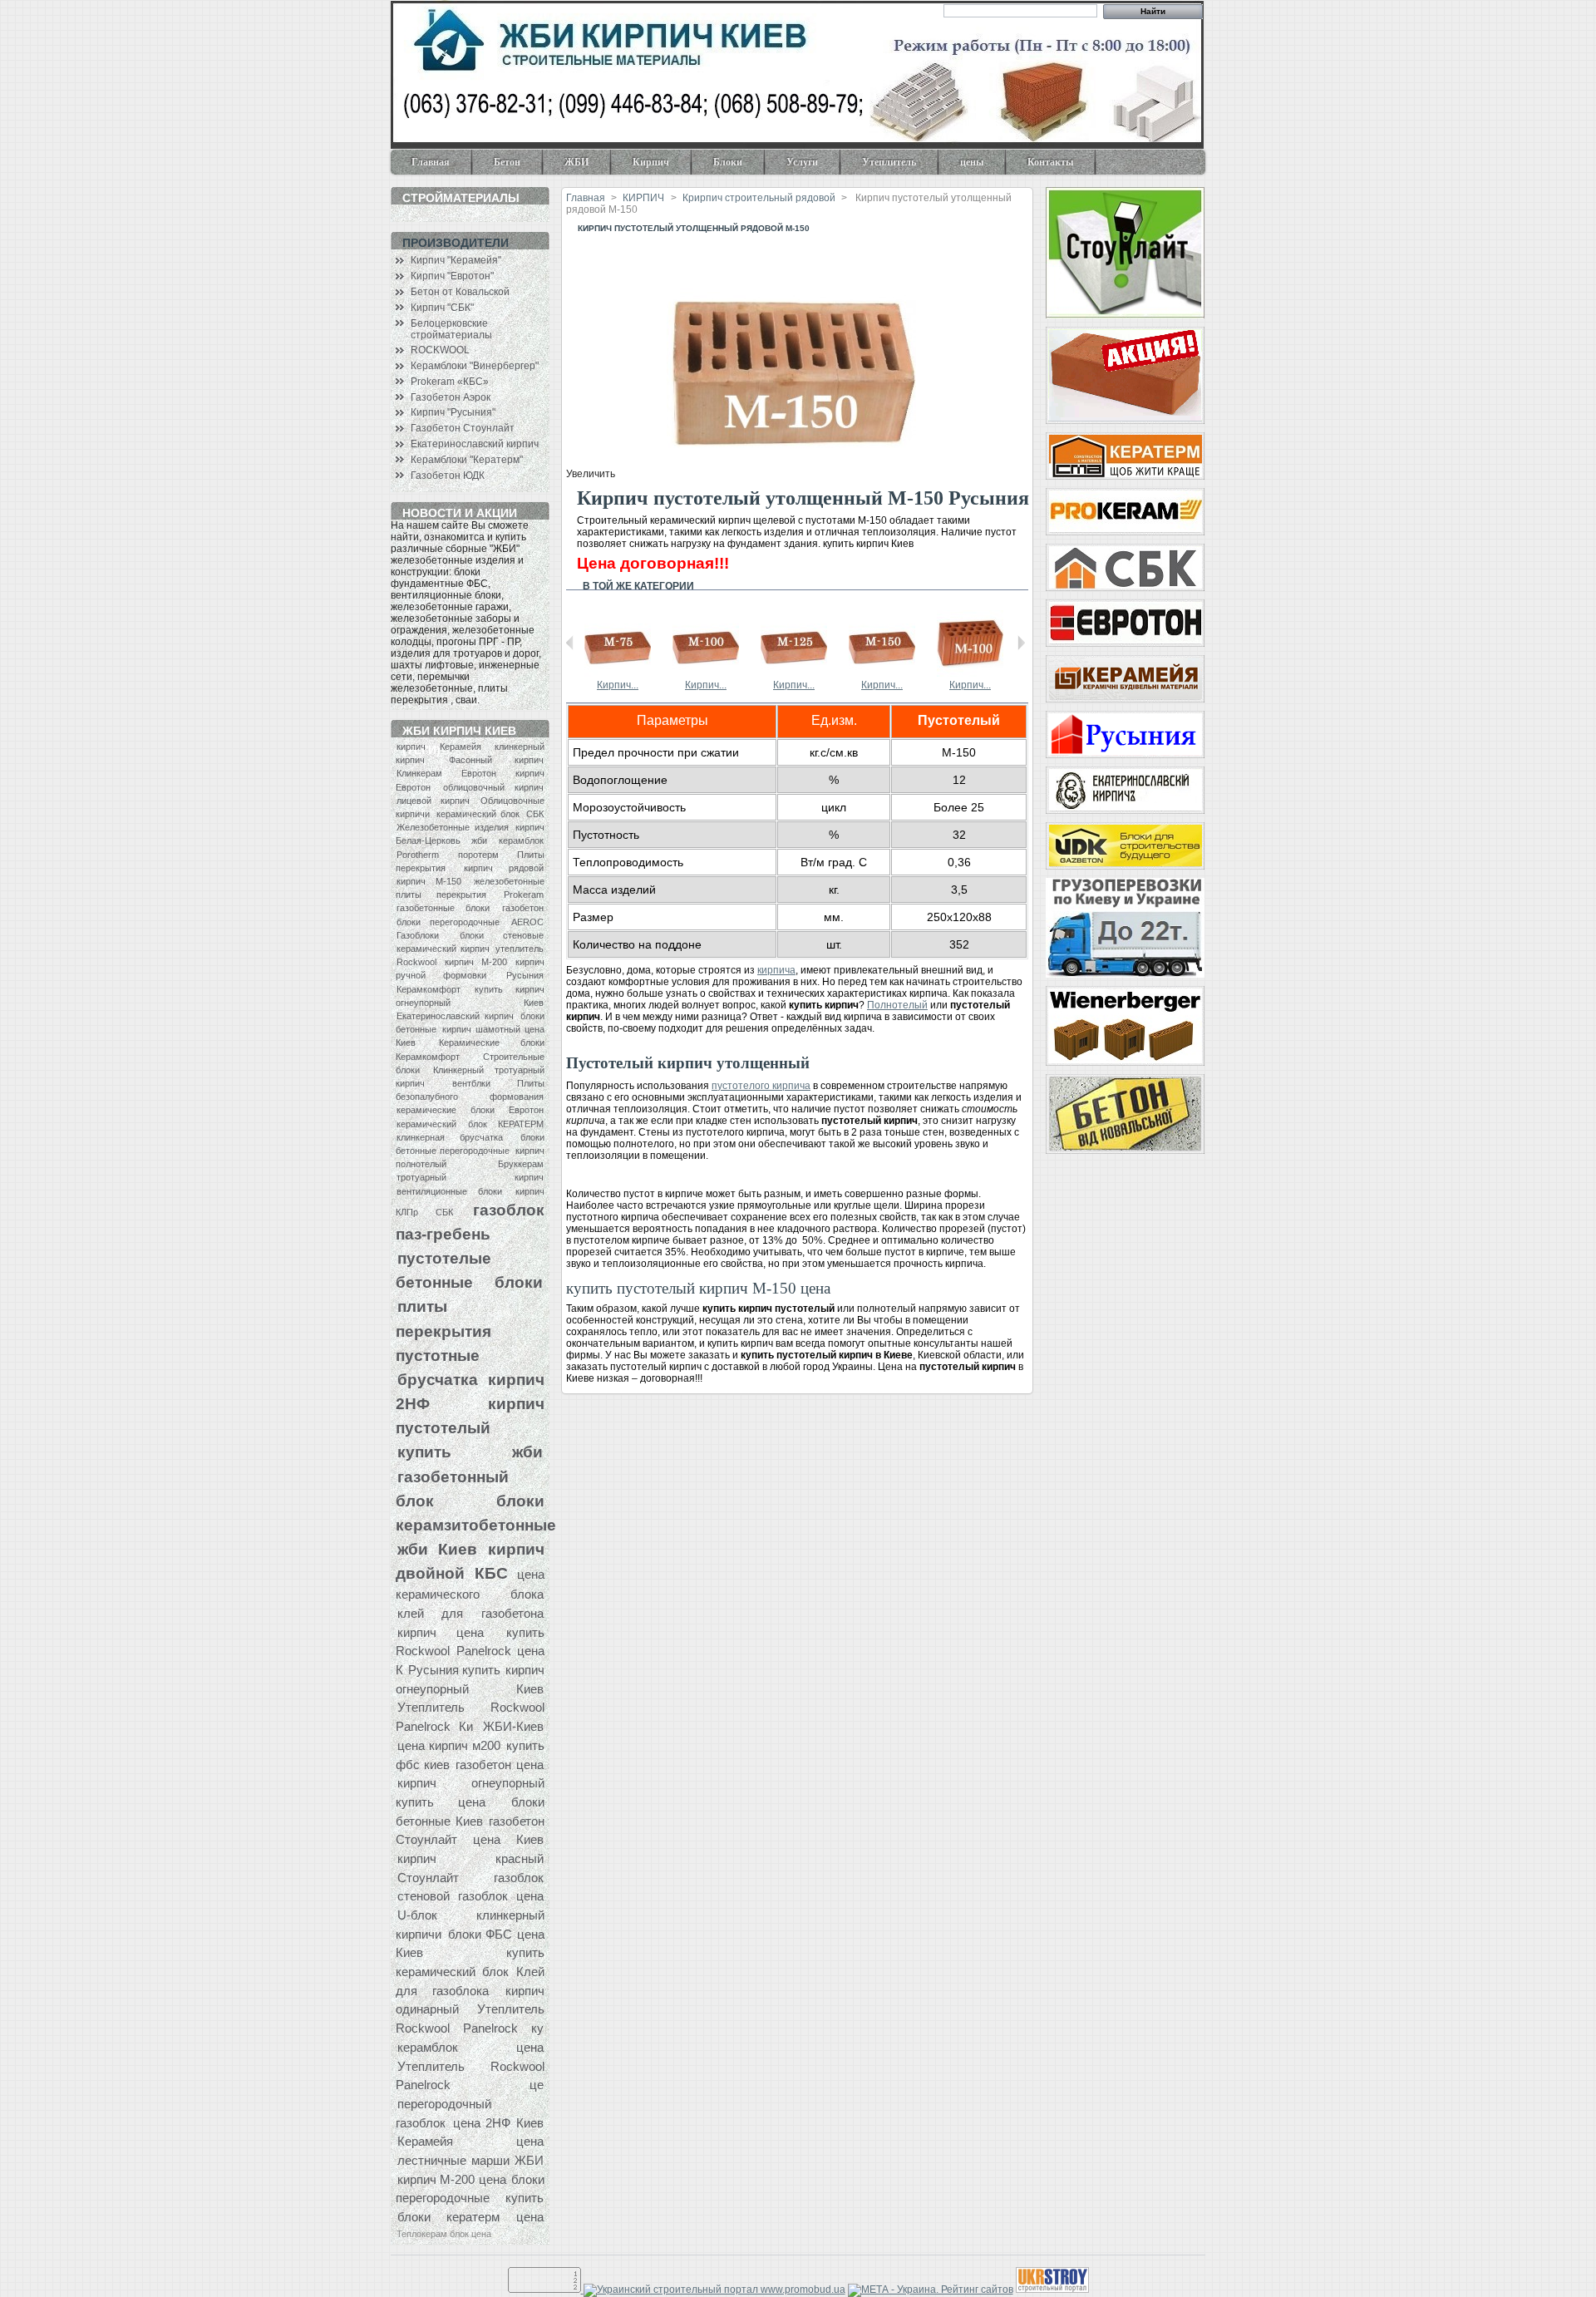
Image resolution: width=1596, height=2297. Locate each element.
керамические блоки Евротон (470, 1110)
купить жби (470, 1452)
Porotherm (418, 855)
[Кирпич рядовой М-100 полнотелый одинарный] (706, 673)
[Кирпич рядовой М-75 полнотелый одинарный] (618, 673)
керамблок (521, 840)
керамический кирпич (443, 949)
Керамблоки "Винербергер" (475, 366)
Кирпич (651, 162)
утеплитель (520, 949)
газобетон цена (499, 1765)
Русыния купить (454, 1670)
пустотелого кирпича (761, 1086)
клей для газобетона (470, 1613)
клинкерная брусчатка (450, 1137)
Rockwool (416, 962)
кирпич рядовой (504, 868)
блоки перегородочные (448, 922)
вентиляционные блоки (449, 1191)
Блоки (728, 162)
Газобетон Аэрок (451, 397)
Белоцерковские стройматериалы (451, 329)
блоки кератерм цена (470, 2217)
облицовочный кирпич (493, 787)
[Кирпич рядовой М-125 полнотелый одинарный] (794, 673)
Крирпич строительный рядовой (759, 198)
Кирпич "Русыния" (453, 412)
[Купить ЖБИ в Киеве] (1125, 1114)
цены (972, 162)
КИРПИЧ (643, 198)
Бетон (507, 162)
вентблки (471, 1083)
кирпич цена (441, 1632)
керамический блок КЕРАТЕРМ (470, 1124)
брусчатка (438, 1379)
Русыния (525, 975)
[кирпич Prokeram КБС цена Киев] (1125, 512)
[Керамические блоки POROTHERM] (1125, 1026)
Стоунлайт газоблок (470, 1878)
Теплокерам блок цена (444, 2234)
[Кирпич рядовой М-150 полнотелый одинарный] (882, 673)
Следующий (1021, 643)
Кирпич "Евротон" (452, 276)
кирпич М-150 (429, 881)
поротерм (478, 855)
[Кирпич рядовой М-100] (1125, 375)
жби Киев (437, 1549)
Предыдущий (570, 643)
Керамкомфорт (429, 989)
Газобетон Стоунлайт (463, 428)
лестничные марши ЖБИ (470, 2160)
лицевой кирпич (433, 801)
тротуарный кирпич (470, 1177)
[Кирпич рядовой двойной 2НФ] (970, 673)
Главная (431, 162)
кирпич (411, 747)
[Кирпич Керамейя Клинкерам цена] (1125, 679)
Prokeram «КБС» (450, 382)
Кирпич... (618, 685)
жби (479, 840)
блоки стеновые (502, 935)
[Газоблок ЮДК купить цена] (1125, 846)
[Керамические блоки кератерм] (1125, 456)
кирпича (776, 970)
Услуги (802, 162)
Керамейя (461, 747)
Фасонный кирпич (496, 760)
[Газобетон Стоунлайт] (1125, 253)
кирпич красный (470, 1858)
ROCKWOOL (440, 350)
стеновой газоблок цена (470, 1896)
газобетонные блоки (443, 908)
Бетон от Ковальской (460, 292)
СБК (535, 814)
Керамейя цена (470, 2141)
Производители (456, 243)
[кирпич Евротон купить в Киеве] (1125, 623)
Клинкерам (419, 773)
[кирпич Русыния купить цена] (1125, 734)
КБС (491, 1573)
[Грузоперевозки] (1125, 928)
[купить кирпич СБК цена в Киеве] (1125, 567)
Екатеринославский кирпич (475, 444)
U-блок (417, 1915)
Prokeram (524, 895)
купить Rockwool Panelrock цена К (470, 1651)
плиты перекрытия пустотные (443, 1330)
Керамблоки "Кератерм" (467, 460)
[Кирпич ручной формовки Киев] (1125, 790)
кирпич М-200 (475, 962)
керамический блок (478, 814)
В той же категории (638, 586)
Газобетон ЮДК (448, 476)
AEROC (527, 922)
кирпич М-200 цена (452, 2179)
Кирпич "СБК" (442, 308)
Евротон (479, 773)
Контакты (1050, 162)
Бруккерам (521, 1164)
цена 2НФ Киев (498, 2123)
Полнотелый (897, 1005)
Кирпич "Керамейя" (456, 260)
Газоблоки (418, 935)
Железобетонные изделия (453, 827)
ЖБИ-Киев (513, 1726)
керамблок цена (470, 2047)
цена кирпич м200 (449, 1745)
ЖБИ (576, 162)
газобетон (523, 908)
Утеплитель (889, 162)
